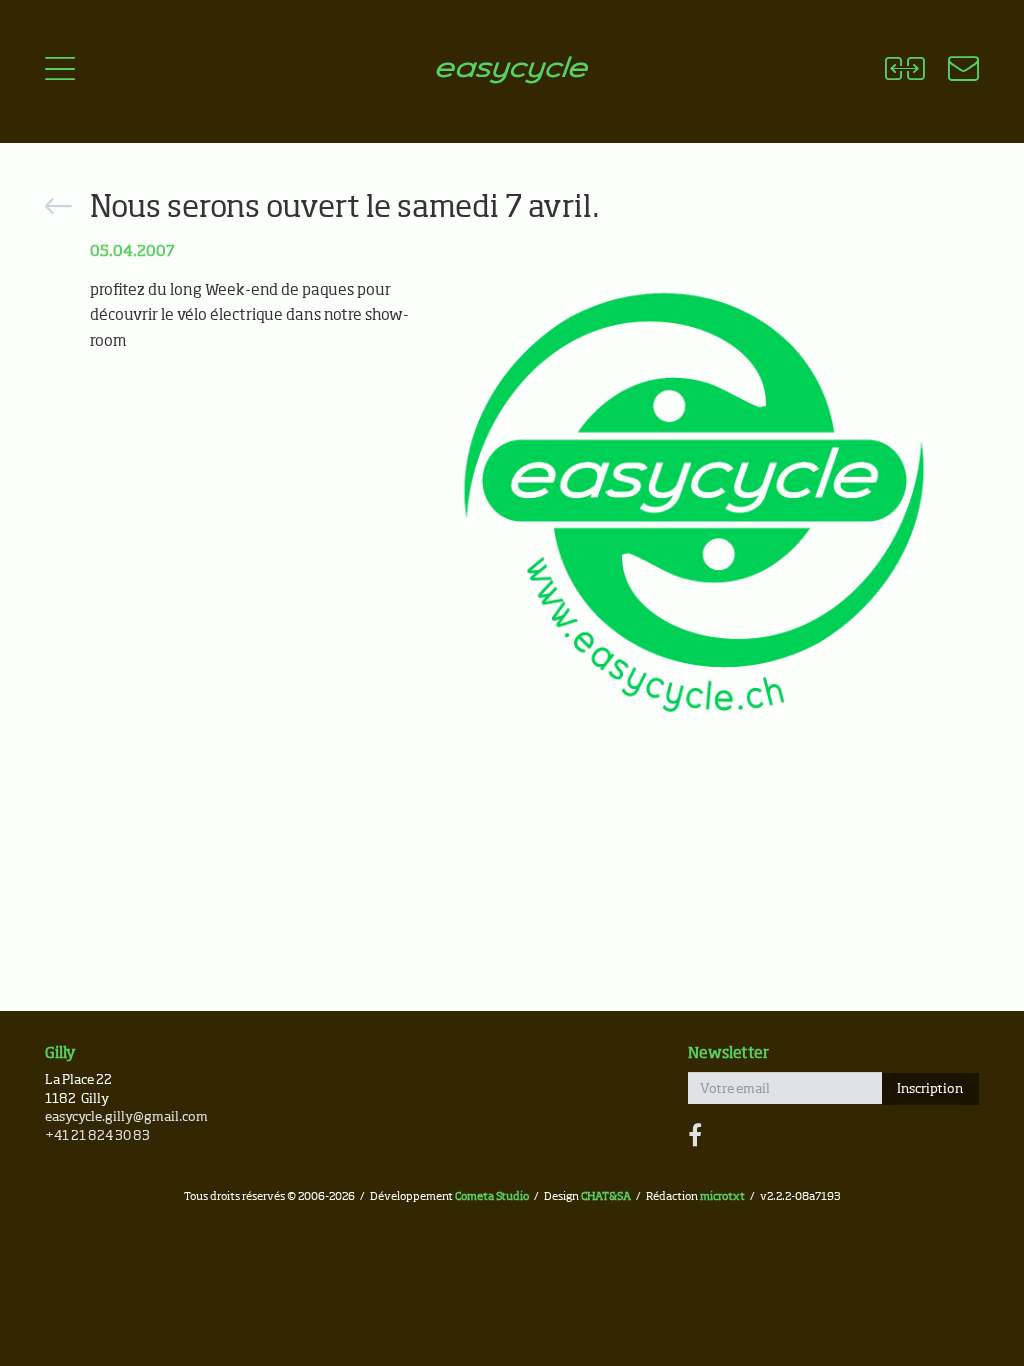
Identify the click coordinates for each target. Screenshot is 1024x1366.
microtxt (722, 1196)
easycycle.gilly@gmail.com (126, 1117)
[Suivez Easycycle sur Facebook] (695, 1137)
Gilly (60, 1053)
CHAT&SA (606, 1196)
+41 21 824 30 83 (97, 1136)
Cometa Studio (492, 1196)
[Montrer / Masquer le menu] (60, 72)
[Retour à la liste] (58, 209)
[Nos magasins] (951, 72)
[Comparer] (904, 72)
